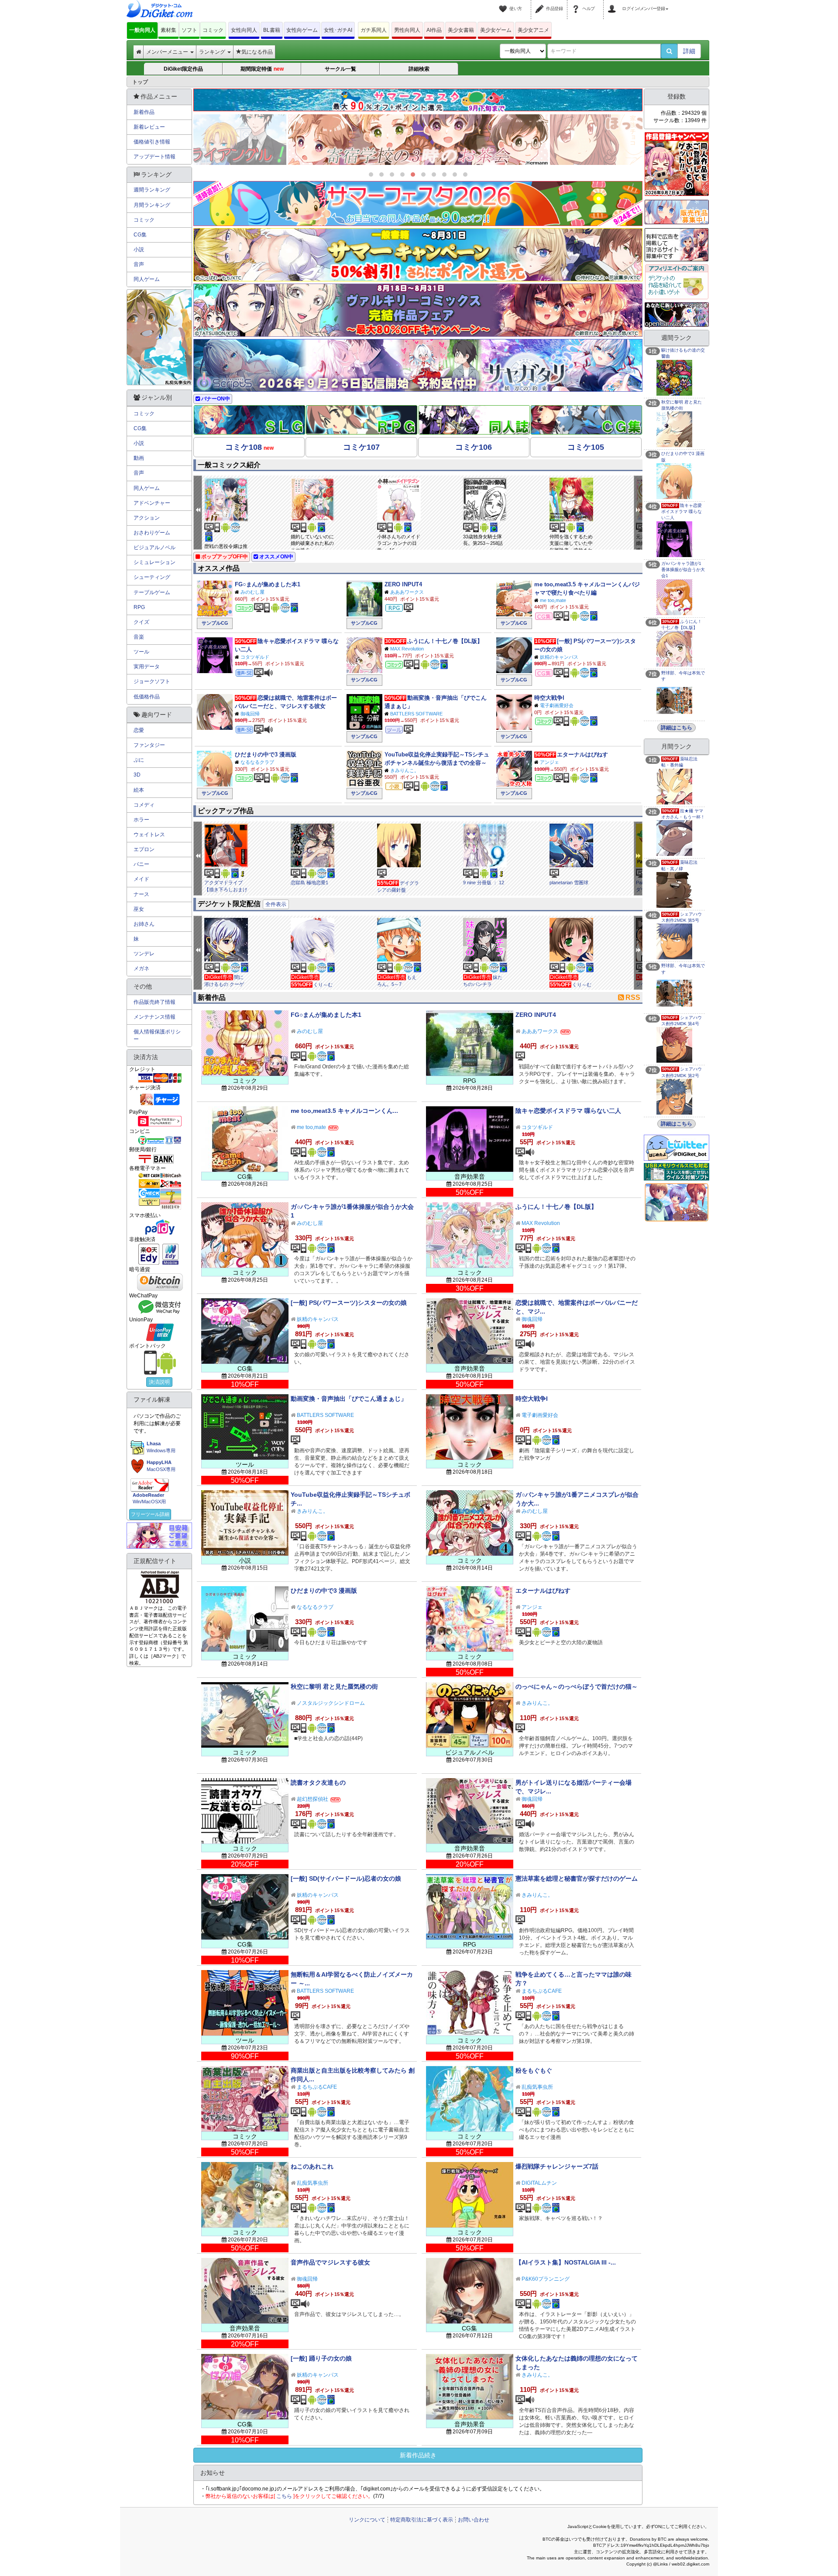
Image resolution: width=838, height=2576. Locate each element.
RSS (633, 997)
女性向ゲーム (302, 30)
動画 (139, 458)
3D (137, 775)
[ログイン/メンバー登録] (613, 3)
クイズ (141, 622)
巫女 (139, 909)
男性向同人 (407, 30)
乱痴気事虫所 (537, 2087)
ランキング (213, 52)
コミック (213, 30)
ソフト (189, 30)
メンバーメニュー (168, 52)
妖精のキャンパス (559, 657)
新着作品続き (418, 2455)
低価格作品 (147, 697)
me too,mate (553, 600)
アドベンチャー (152, 503)
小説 (139, 250)
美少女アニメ (533, 30)
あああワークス (407, 592)
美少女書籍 (461, 30)
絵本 (139, 790)
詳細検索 (419, 69)
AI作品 (434, 30)
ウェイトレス (149, 835)
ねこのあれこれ (312, 2166)
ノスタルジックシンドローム (331, 1703)
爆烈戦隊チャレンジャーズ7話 (557, 2166)
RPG (139, 607)
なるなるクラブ (257, 762)
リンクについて (367, 2520)
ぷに (139, 760)
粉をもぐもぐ (534, 2070)
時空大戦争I (549, 698)
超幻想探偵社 (313, 1799)
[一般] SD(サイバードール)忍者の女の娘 (346, 1878)
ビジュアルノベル (155, 547)
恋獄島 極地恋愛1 (309, 883)
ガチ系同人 (374, 30)
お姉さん (144, 924)
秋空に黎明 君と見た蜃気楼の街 (334, 1687)
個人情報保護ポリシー (157, 1035)
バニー (141, 864)
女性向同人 (244, 30)
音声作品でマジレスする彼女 (330, 2262)
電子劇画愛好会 (557, 705)
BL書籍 (272, 30)
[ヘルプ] (577, 3)
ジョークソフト (152, 681)
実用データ (147, 667)
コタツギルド (255, 657)
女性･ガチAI (338, 30)
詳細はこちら (677, 728)
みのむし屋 (252, 592)
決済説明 (159, 1382)
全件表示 (276, 904)
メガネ (141, 968)
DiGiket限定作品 (183, 69)
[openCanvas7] (677, 314)
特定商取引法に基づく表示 (422, 2520)
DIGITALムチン (539, 2183)
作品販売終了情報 (155, 1002)
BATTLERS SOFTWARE (416, 714)
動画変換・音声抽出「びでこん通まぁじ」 (349, 1399)
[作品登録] (541, 3)
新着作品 (144, 112)
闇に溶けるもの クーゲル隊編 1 (224, 984)
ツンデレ (144, 954)
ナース (141, 894)
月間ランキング (152, 205)
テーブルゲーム (152, 592)
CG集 (140, 235)
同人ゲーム (147, 279)
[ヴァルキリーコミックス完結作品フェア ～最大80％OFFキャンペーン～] (418, 310)
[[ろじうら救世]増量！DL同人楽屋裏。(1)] (418, 140)
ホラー (141, 820)
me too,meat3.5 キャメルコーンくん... (344, 1111)
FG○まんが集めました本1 (268, 584)
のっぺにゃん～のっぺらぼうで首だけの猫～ (577, 1687)
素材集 (168, 30)
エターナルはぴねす (582, 754)
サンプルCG (215, 623)
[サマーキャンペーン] (418, 255)
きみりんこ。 (405, 770)
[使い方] (504, 3)
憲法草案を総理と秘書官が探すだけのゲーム (577, 1878)
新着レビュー (149, 127)
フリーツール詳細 (150, 1514)
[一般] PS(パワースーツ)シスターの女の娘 (349, 1303)
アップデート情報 (155, 157)
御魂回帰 (250, 714)
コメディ (144, 805)
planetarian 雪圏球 (569, 883)
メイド (141, 879)
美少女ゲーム (496, 30)
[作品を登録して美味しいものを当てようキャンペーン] (677, 164)
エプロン (144, 849)
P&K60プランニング (546, 2279)
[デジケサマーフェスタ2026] (418, 204)
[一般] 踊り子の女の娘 (321, 2358)
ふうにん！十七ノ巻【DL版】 (445, 641)
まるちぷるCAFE (542, 1991)
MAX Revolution (407, 649)
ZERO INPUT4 (403, 584)
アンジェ (550, 762)
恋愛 (139, 730)
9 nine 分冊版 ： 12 (484, 883)
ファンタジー (149, 745)
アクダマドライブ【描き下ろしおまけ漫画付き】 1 (226, 889)
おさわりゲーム (152, 533)
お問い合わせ (474, 2520)
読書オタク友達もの (318, 1782)
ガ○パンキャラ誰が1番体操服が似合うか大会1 (683, 570)
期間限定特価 (262, 69)
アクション (147, 518)
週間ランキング (152, 190)
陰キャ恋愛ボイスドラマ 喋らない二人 (568, 1111)
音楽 (139, 637)
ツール (141, 652)
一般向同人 (142, 30)
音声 (139, 264)
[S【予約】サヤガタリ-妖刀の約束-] (418, 366)
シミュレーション (155, 562)
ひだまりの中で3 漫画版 (266, 754)
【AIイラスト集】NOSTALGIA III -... (566, 2262)
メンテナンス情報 (155, 1017)
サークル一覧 (340, 69)
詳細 (689, 51)
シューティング (152, 577)
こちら (284, 2496)
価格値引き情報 (152, 142)
